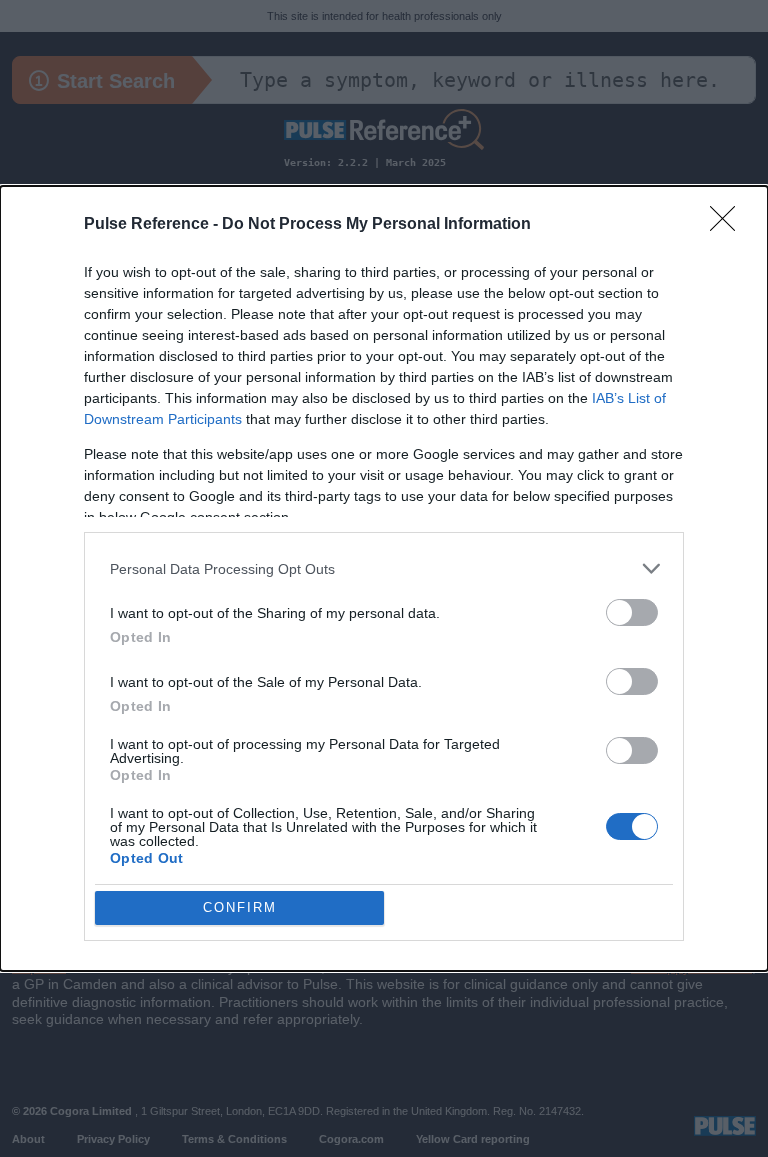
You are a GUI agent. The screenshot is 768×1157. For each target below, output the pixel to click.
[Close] (729, 225)
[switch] (632, 612)
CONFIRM (240, 907)
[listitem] (384, 568)
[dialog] (384, 578)
